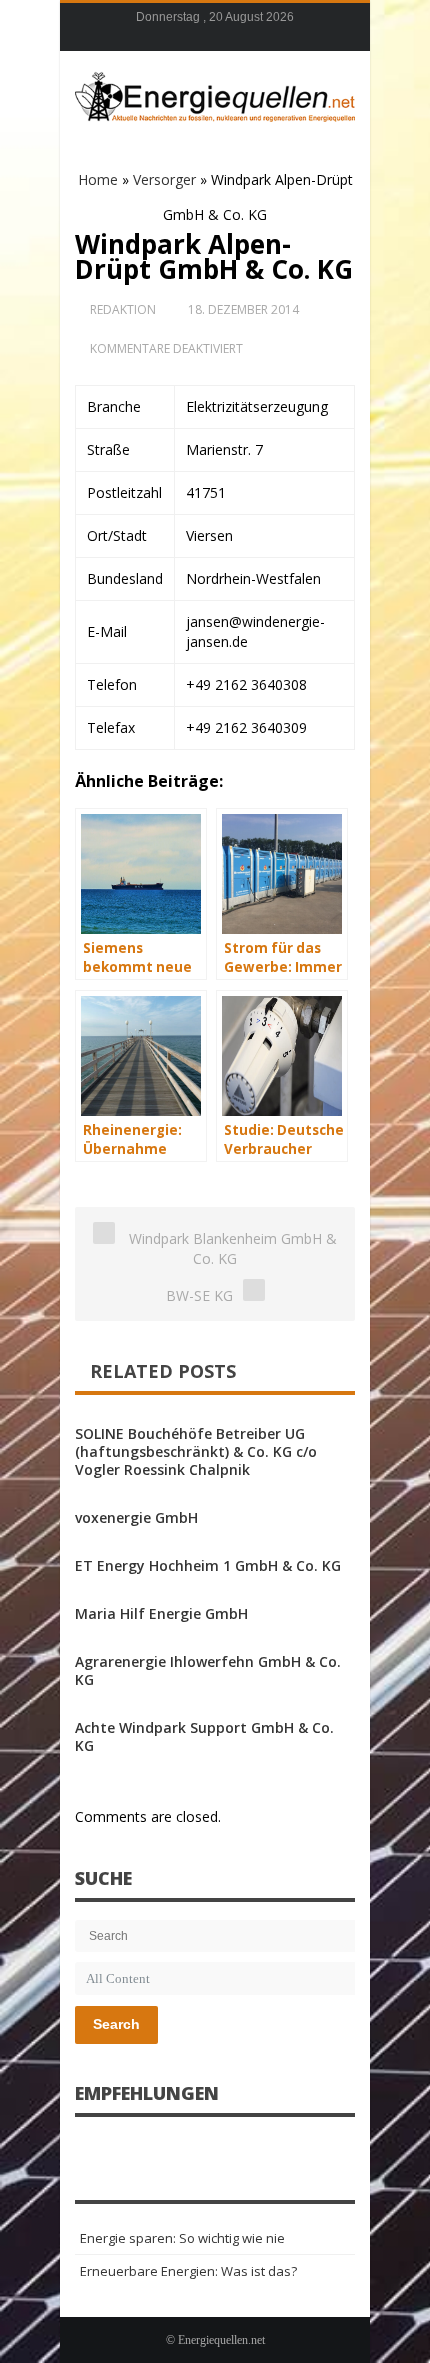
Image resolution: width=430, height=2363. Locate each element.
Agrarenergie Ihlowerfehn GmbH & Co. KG (208, 1670)
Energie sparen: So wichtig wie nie (182, 2238)
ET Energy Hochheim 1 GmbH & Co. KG (208, 1565)
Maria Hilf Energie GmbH (161, 1613)
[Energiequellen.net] (215, 94)
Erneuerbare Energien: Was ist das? (188, 2271)
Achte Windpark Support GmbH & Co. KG (204, 1736)
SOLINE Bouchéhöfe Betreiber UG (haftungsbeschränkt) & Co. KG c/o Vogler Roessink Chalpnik (196, 1451)
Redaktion (123, 309)
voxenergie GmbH (136, 1517)
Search (116, 2024)
